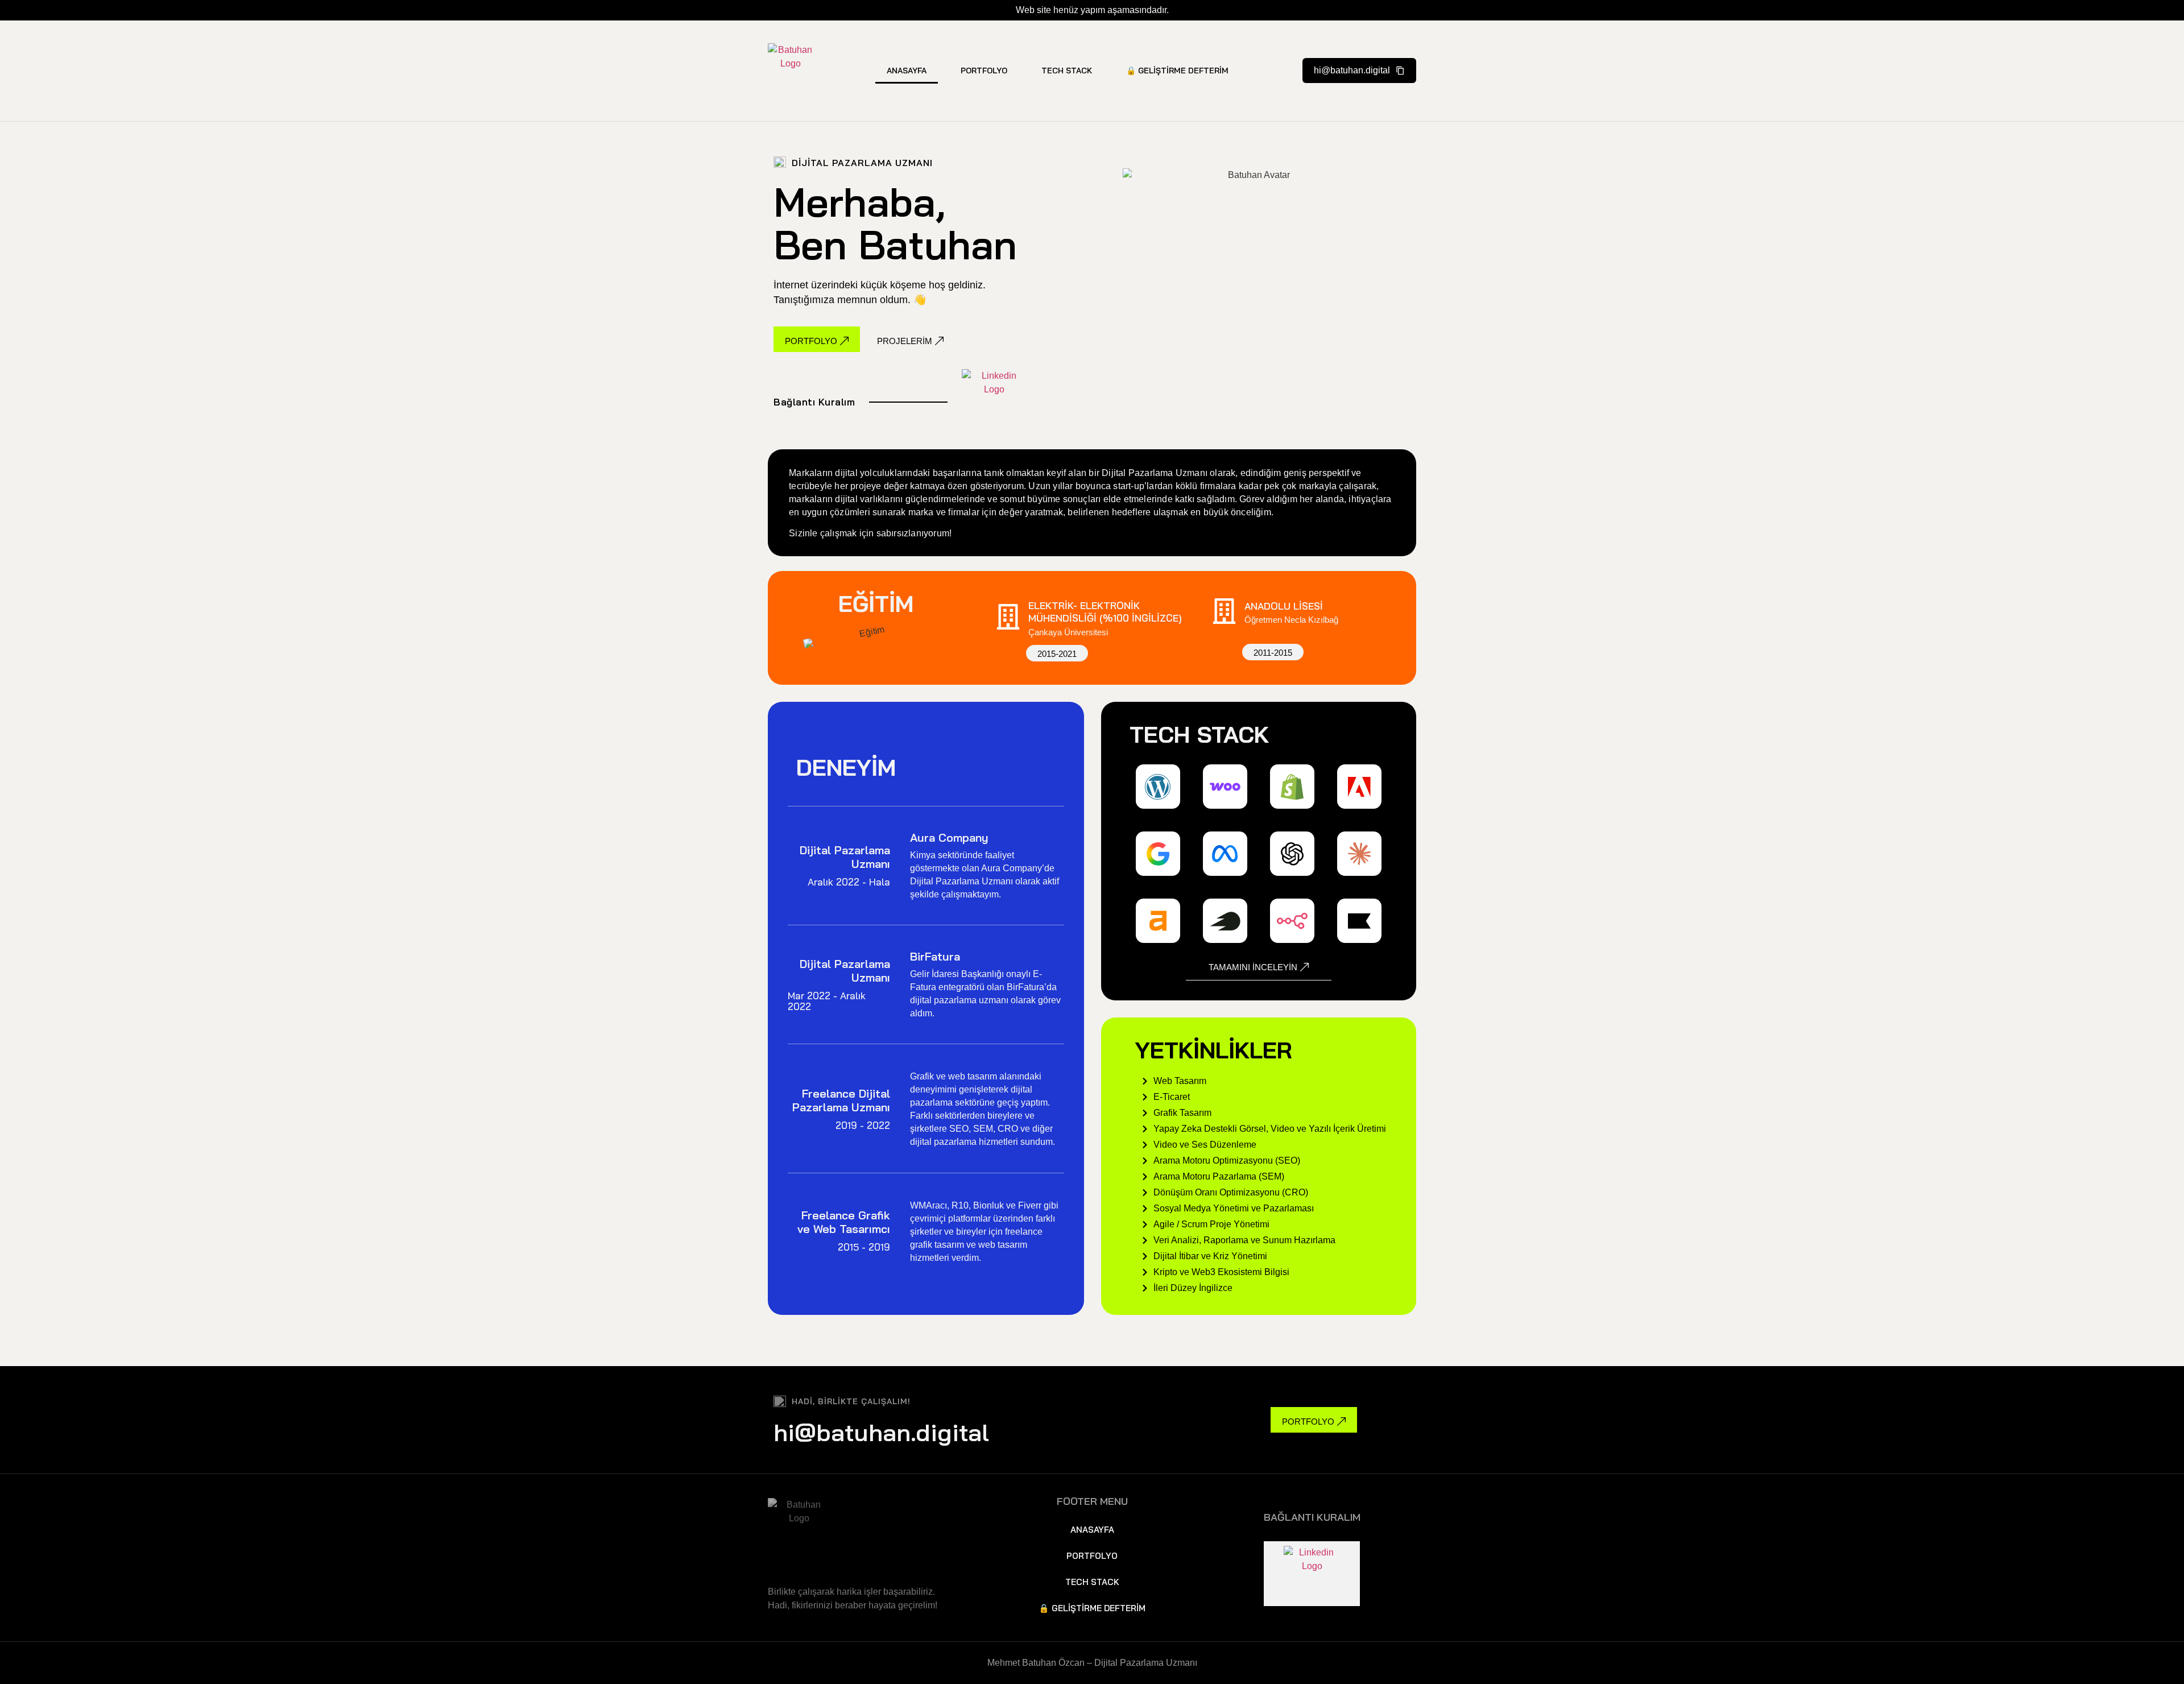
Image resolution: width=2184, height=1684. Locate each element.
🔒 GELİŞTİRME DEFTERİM (1177, 71)
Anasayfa (907, 71)
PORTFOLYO (984, 71)
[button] (1359, 71)
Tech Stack (1067, 71)
